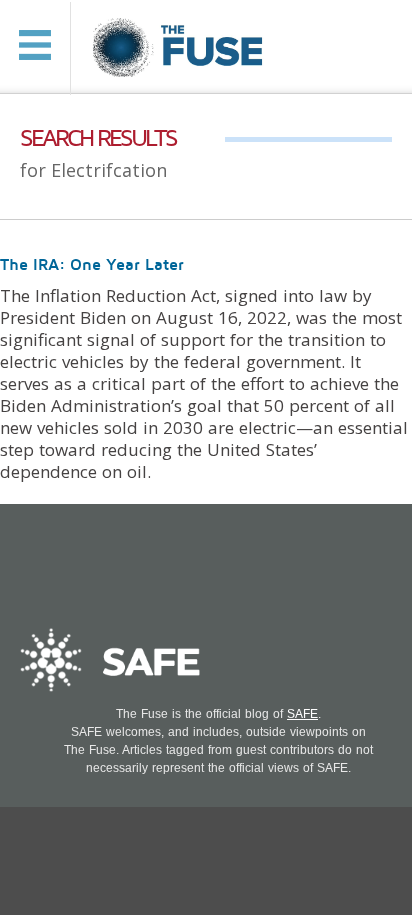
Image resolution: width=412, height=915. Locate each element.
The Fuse (180, 48)
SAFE (302, 714)
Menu (35, 45)
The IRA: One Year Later (92, 265)
